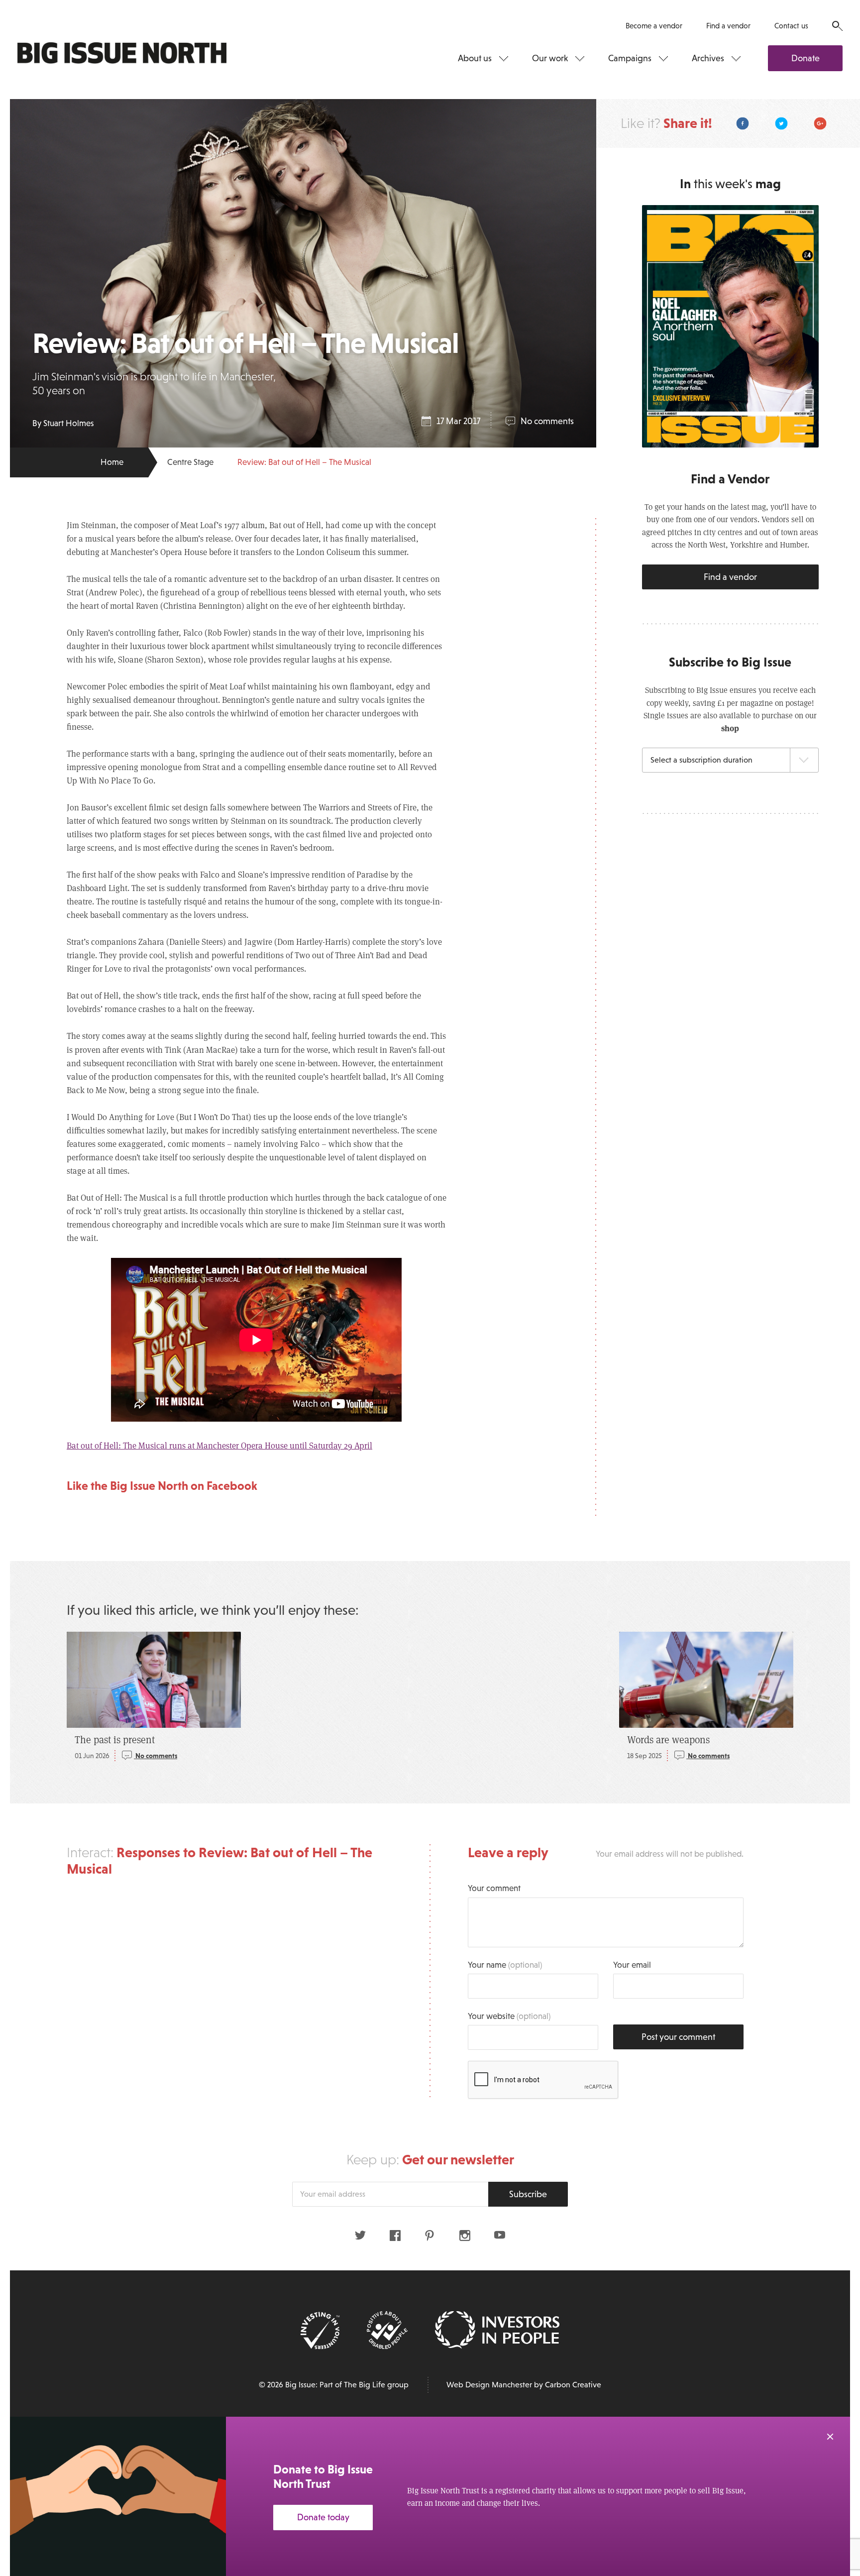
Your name (505, 1965)
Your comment (494, 1888)
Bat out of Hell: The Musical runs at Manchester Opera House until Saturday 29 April (219, 1445)
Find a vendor (728, 26)
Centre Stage (190, 462)
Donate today (323, 2517)
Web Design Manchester (489, 2385)
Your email (632, 1965)
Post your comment (678, 2037)
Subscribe (528, 2194)
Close (830, 2437)
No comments (547, 421)
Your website (509, 2016)
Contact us (791, 26)
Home (112, 462)
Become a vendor (654, 26)
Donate (806, 58)
